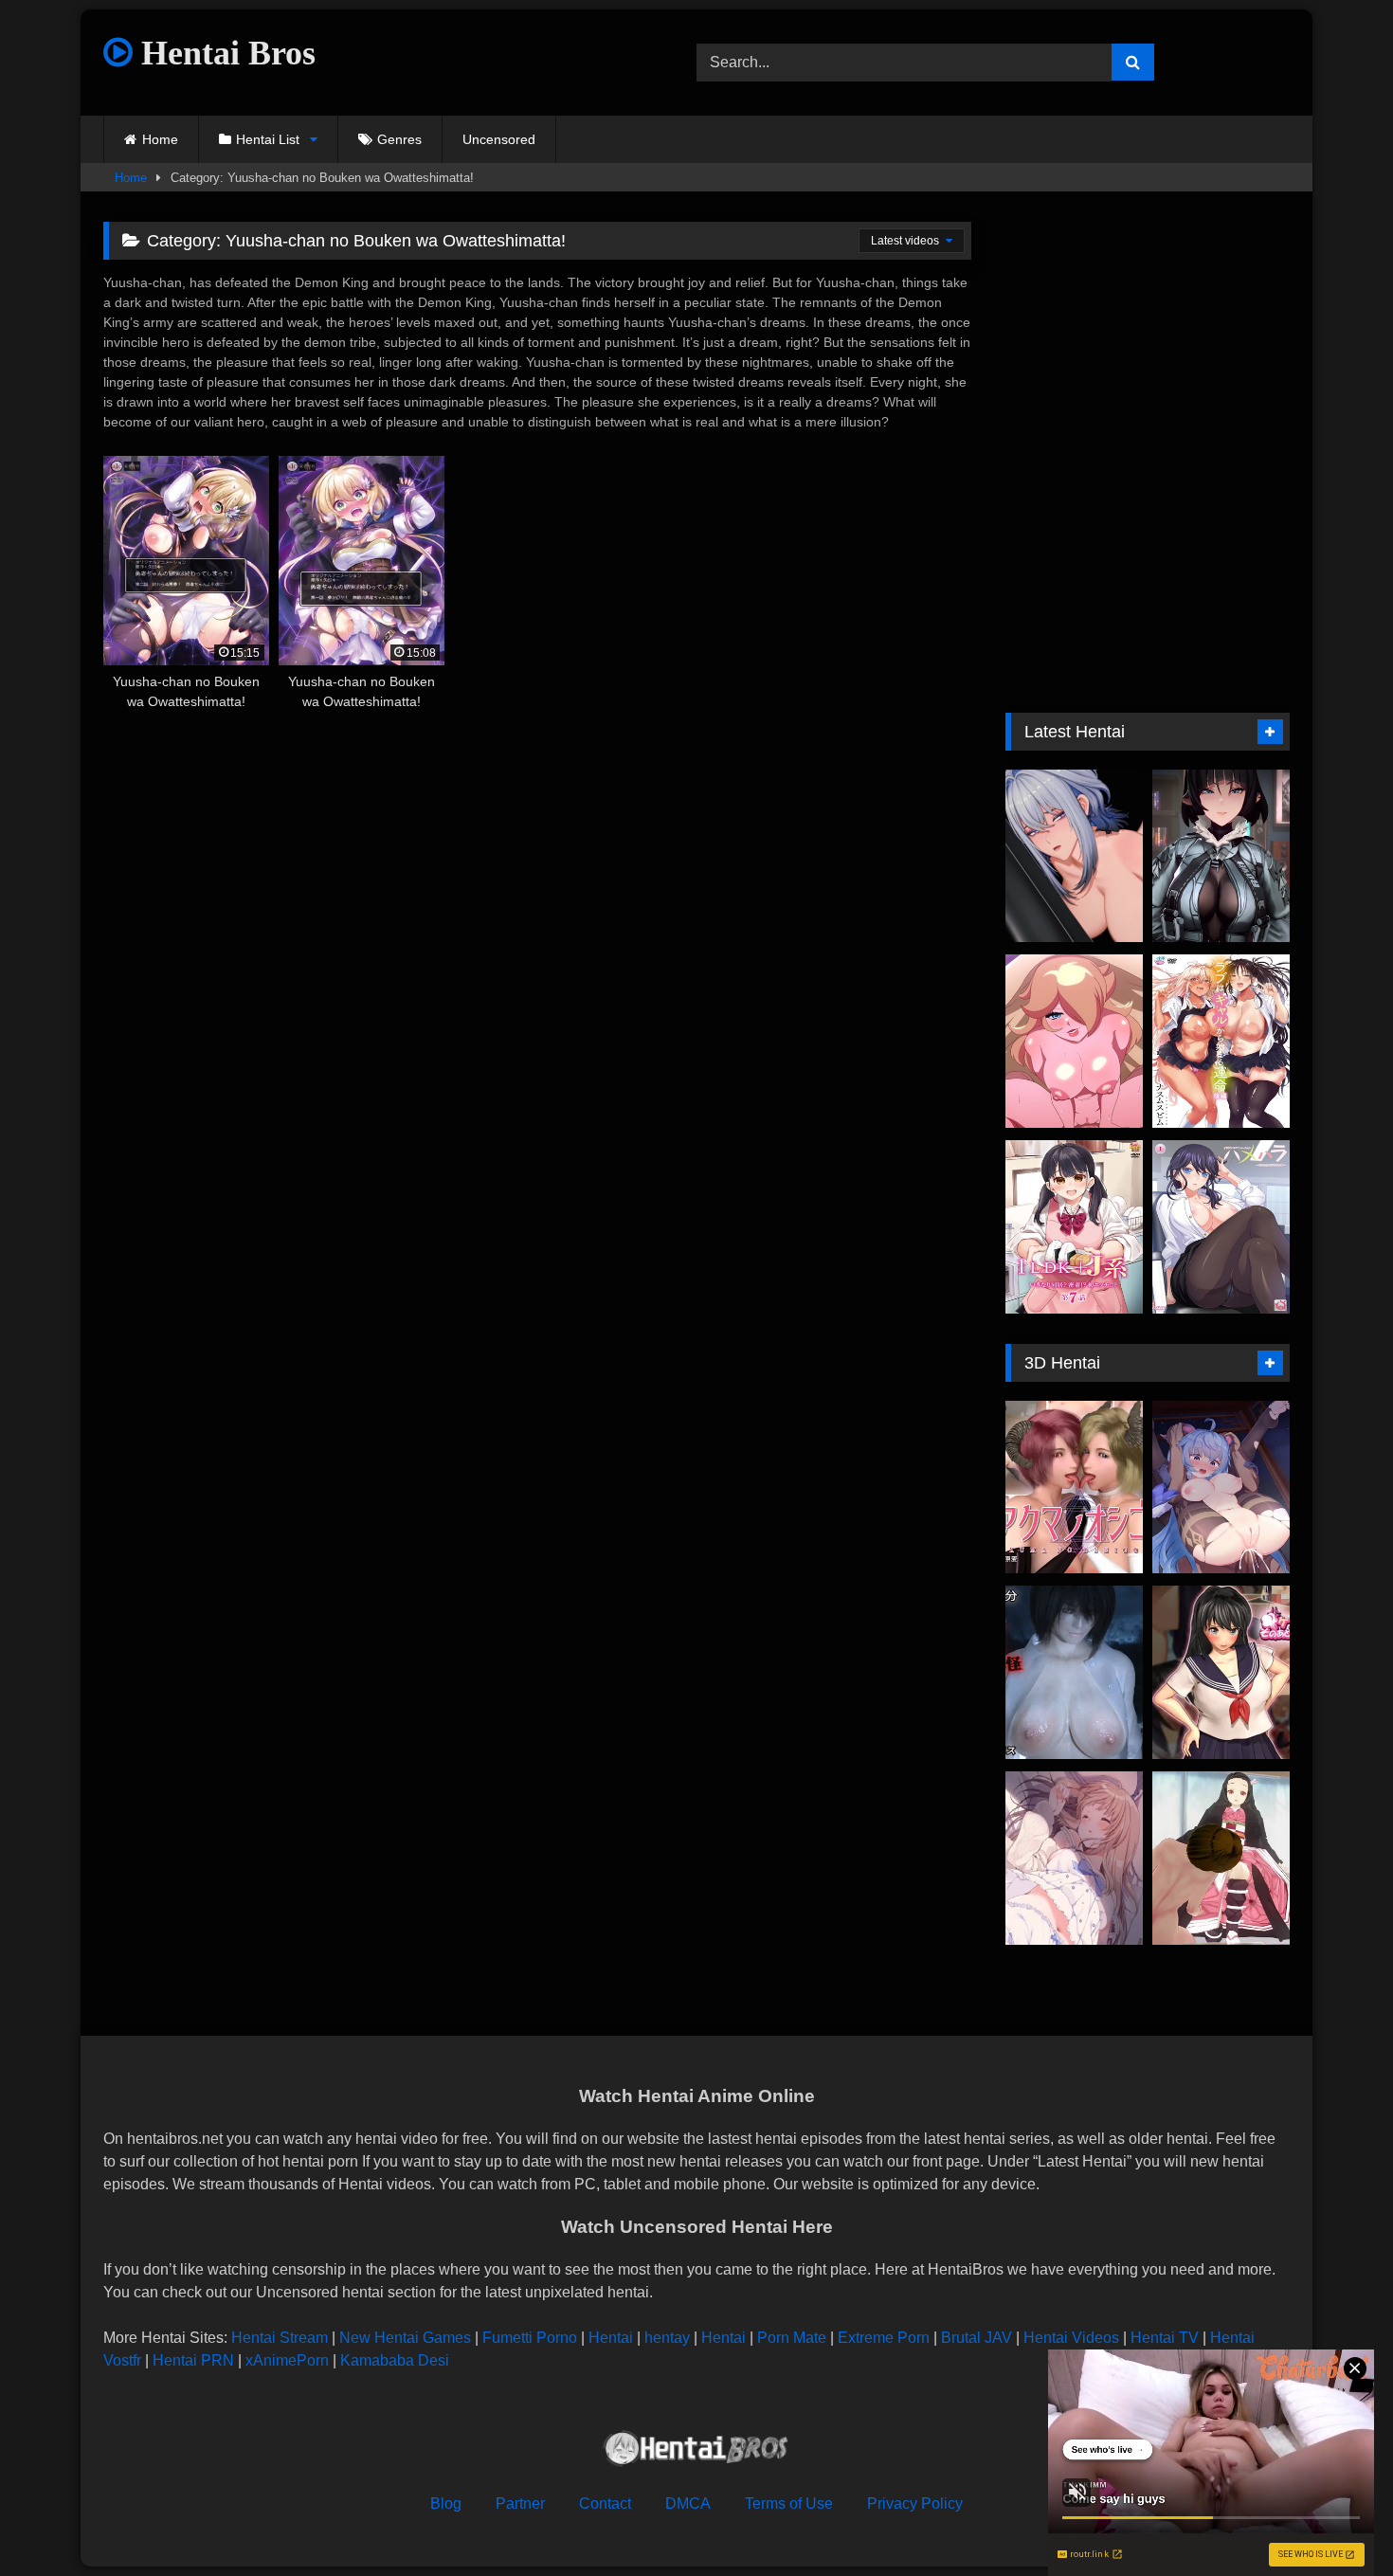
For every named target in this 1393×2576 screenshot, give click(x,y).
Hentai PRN (193, 2360)
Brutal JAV (977, 2338)
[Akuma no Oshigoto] (1074, 1488)
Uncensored (499, 139)
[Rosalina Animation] (1074, 1041)
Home (160, 139)
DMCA (688, 2503)
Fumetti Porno (530, 2338)
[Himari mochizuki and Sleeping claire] (1074, 1858)
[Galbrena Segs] (1074, 856)
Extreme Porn (884, 2338)
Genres (399, 139)
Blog (446, 2503)
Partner (520, 2503)
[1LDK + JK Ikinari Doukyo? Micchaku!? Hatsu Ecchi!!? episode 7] (1074, 1227)
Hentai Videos (1071, 2338)
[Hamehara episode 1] (1221, 1227)
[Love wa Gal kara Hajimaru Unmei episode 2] (1221, 1041)
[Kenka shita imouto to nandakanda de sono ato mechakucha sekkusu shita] (1221, 1672)
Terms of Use (789, 2503)
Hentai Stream (280, 2338)
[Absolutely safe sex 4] (1221, 1858)
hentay (667, 2338)
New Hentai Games (405, 2338)
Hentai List (268, 139)
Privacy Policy (915, 2503)
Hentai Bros (224, 53)
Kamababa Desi (395, 2360)
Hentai (611, 2338)
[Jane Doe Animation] (1221, 856)
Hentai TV (1165, 2338)
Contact (605, 2503)
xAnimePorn (287, 2360)
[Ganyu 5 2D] (1221, 1488)
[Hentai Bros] (696, 2451)
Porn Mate (792, 2338)
